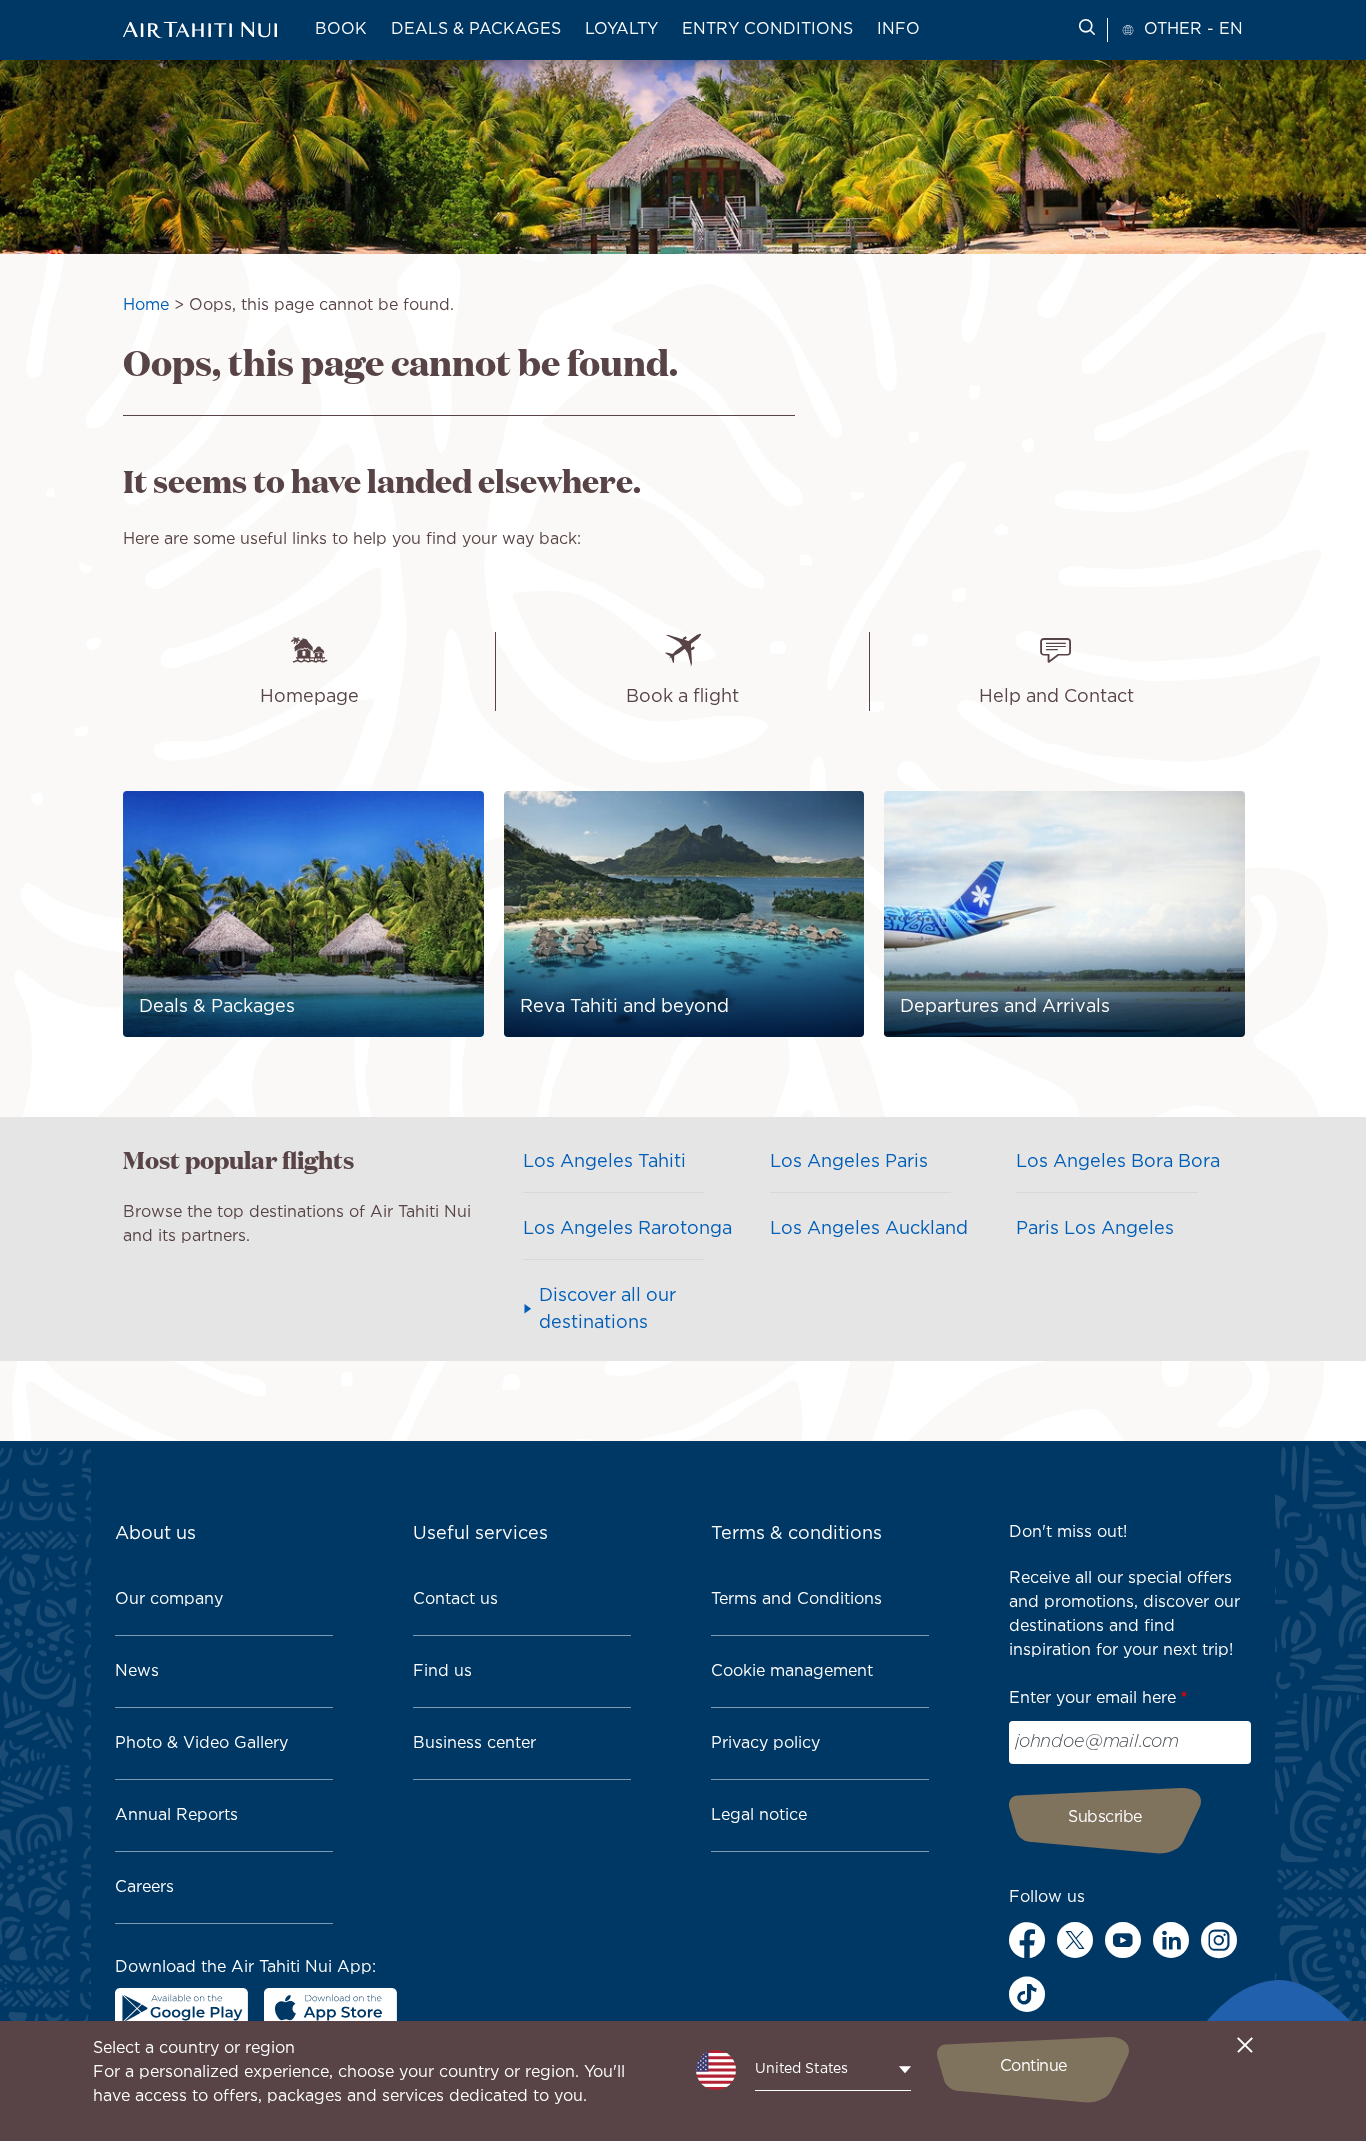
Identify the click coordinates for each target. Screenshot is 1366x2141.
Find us (442, 1671)
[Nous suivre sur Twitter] (1075, 1940)
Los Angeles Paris (849, 1162)
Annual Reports (176, 1815)
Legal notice (759, 1815)
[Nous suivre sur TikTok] (1027, 1994)
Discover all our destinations (607, 1309)
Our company (169, 1599)
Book (341, 29)
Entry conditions (767, 29)
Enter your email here (1092, 1698)
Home (146, 305)
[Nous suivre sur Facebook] (1027, 1940)
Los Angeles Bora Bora (1118, 1162)
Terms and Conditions (796, 1599)
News (137, 1671)
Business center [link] (474, 1743)
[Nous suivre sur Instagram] (1219, 1940)
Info (898, 29)
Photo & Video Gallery (201, 1743)
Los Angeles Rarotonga (627, 1229)
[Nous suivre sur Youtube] (1123, 1940)
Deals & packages (476, 29)
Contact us (455, 1599)
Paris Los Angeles (1095, 1229)
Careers (144, 1887)
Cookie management (792, 1671)
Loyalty (621, 29)
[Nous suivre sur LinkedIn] (1171, 1940)
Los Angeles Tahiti (604, 1162)
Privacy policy (765, 1743)
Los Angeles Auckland (869, 1229)
